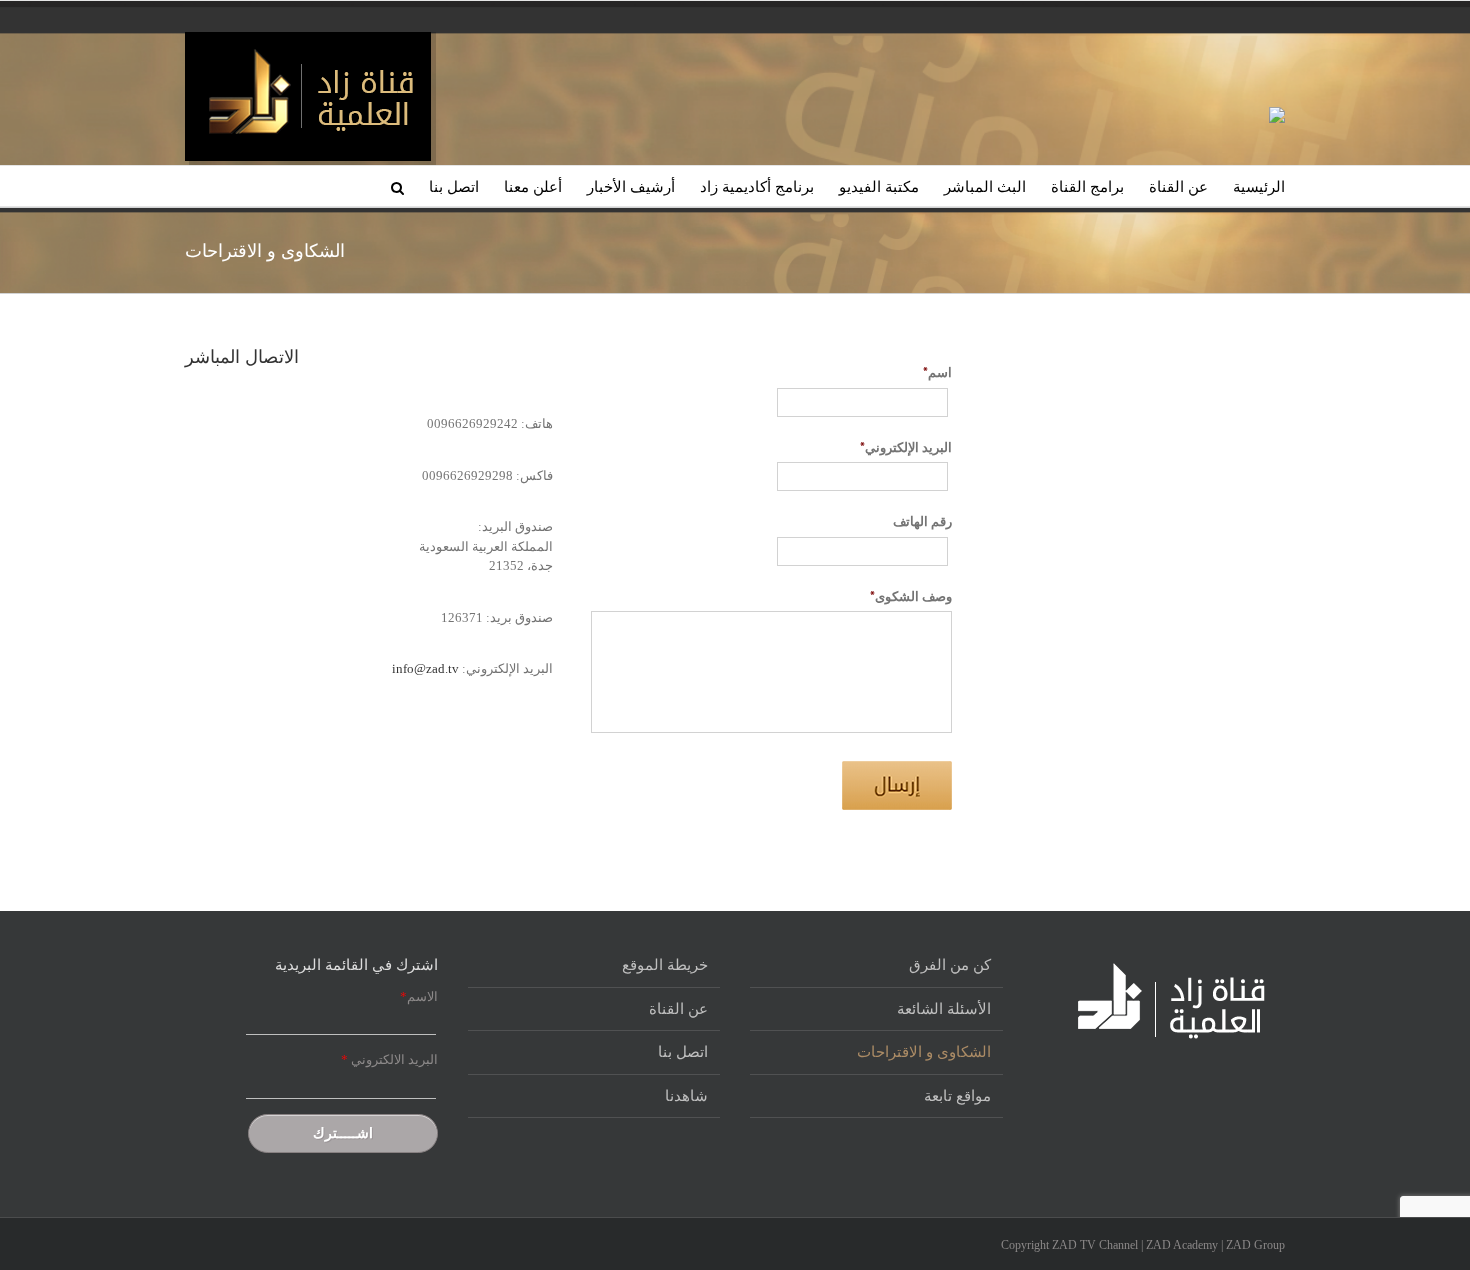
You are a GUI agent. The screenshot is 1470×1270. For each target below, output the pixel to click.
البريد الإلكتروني (906, 448)
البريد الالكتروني (389, 1059)
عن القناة (678, 1009)
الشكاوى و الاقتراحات (924, 1052)
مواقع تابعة (957, 1096)
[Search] (397, 186)
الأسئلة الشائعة (944, 1009)
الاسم (419, 996)
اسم (937, 373)
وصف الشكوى (911, 597)
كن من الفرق (950, 965)
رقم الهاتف (922, 522)
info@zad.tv (425, 668)
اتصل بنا (683, 1052)
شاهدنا (686, 1096)
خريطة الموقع (665, 965)
